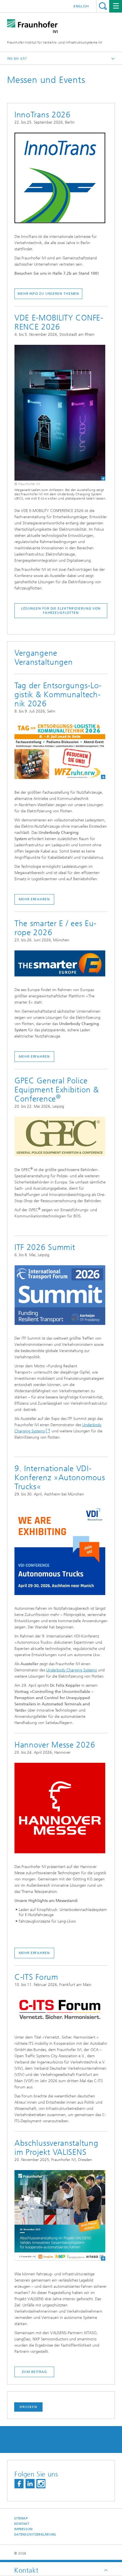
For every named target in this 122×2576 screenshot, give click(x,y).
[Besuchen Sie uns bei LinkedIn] (30, 2484)
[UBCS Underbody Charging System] (60, 413)
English (81, 6)
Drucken (28, 2407)
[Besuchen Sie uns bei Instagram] (41, 2484)
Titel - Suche (103, 6)
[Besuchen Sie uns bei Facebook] (19, 2484)
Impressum (23, 2529)
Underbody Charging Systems (71, 1670)
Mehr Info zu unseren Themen (48, 294)
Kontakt (22, 2524)
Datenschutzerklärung (35, 2535)
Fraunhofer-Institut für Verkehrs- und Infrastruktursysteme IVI (55, 42)
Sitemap (21, 2518)
